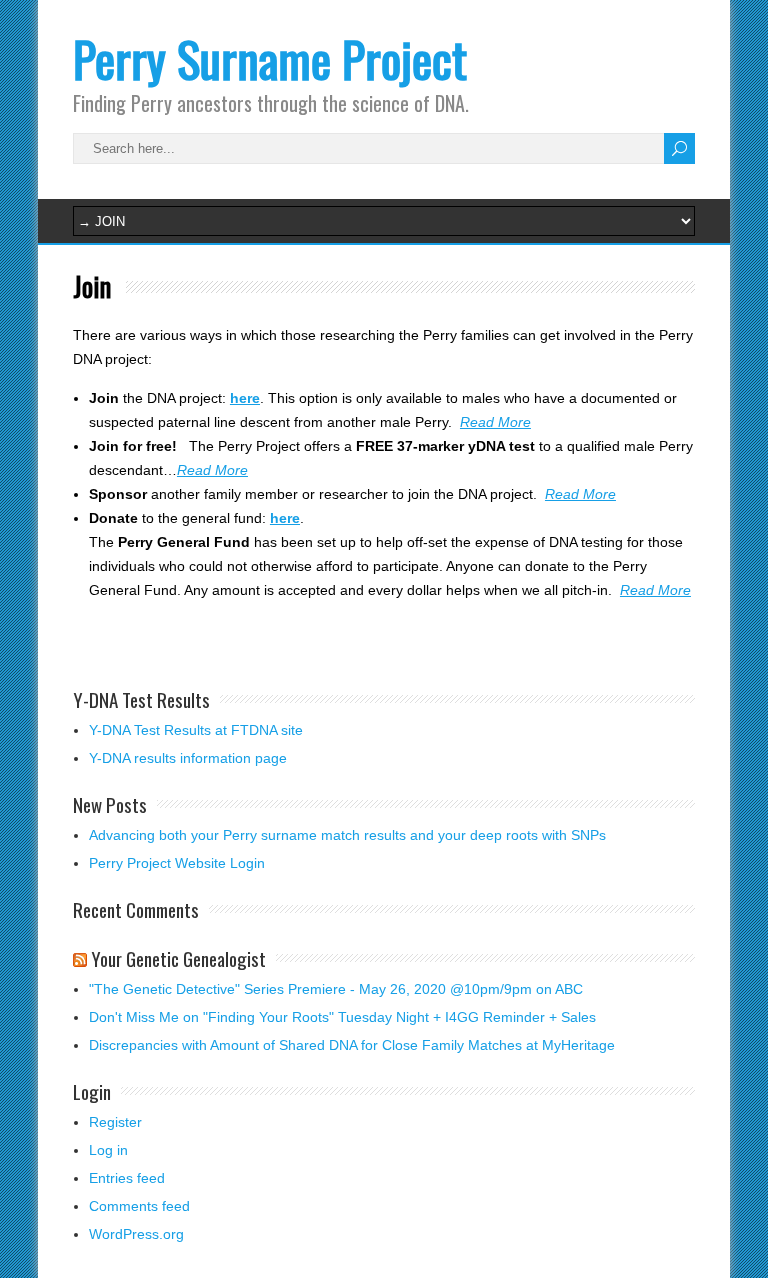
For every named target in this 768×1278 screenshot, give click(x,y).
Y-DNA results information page (188, 758)
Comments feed (139, 1206)
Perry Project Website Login (177, 863)
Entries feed (127, 1178)
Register (115, 1122)
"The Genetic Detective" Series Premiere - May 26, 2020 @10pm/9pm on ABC (336, 989)
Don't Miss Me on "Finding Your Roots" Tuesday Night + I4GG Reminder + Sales (342, 1017)
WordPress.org (136, 1234)
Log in (108, 1150)
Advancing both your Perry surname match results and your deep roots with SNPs (347, 835)
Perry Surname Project (270, 58)
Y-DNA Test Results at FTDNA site (196, 730)
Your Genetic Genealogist (178, 958)
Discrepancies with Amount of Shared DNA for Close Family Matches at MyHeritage (352, 1045)
